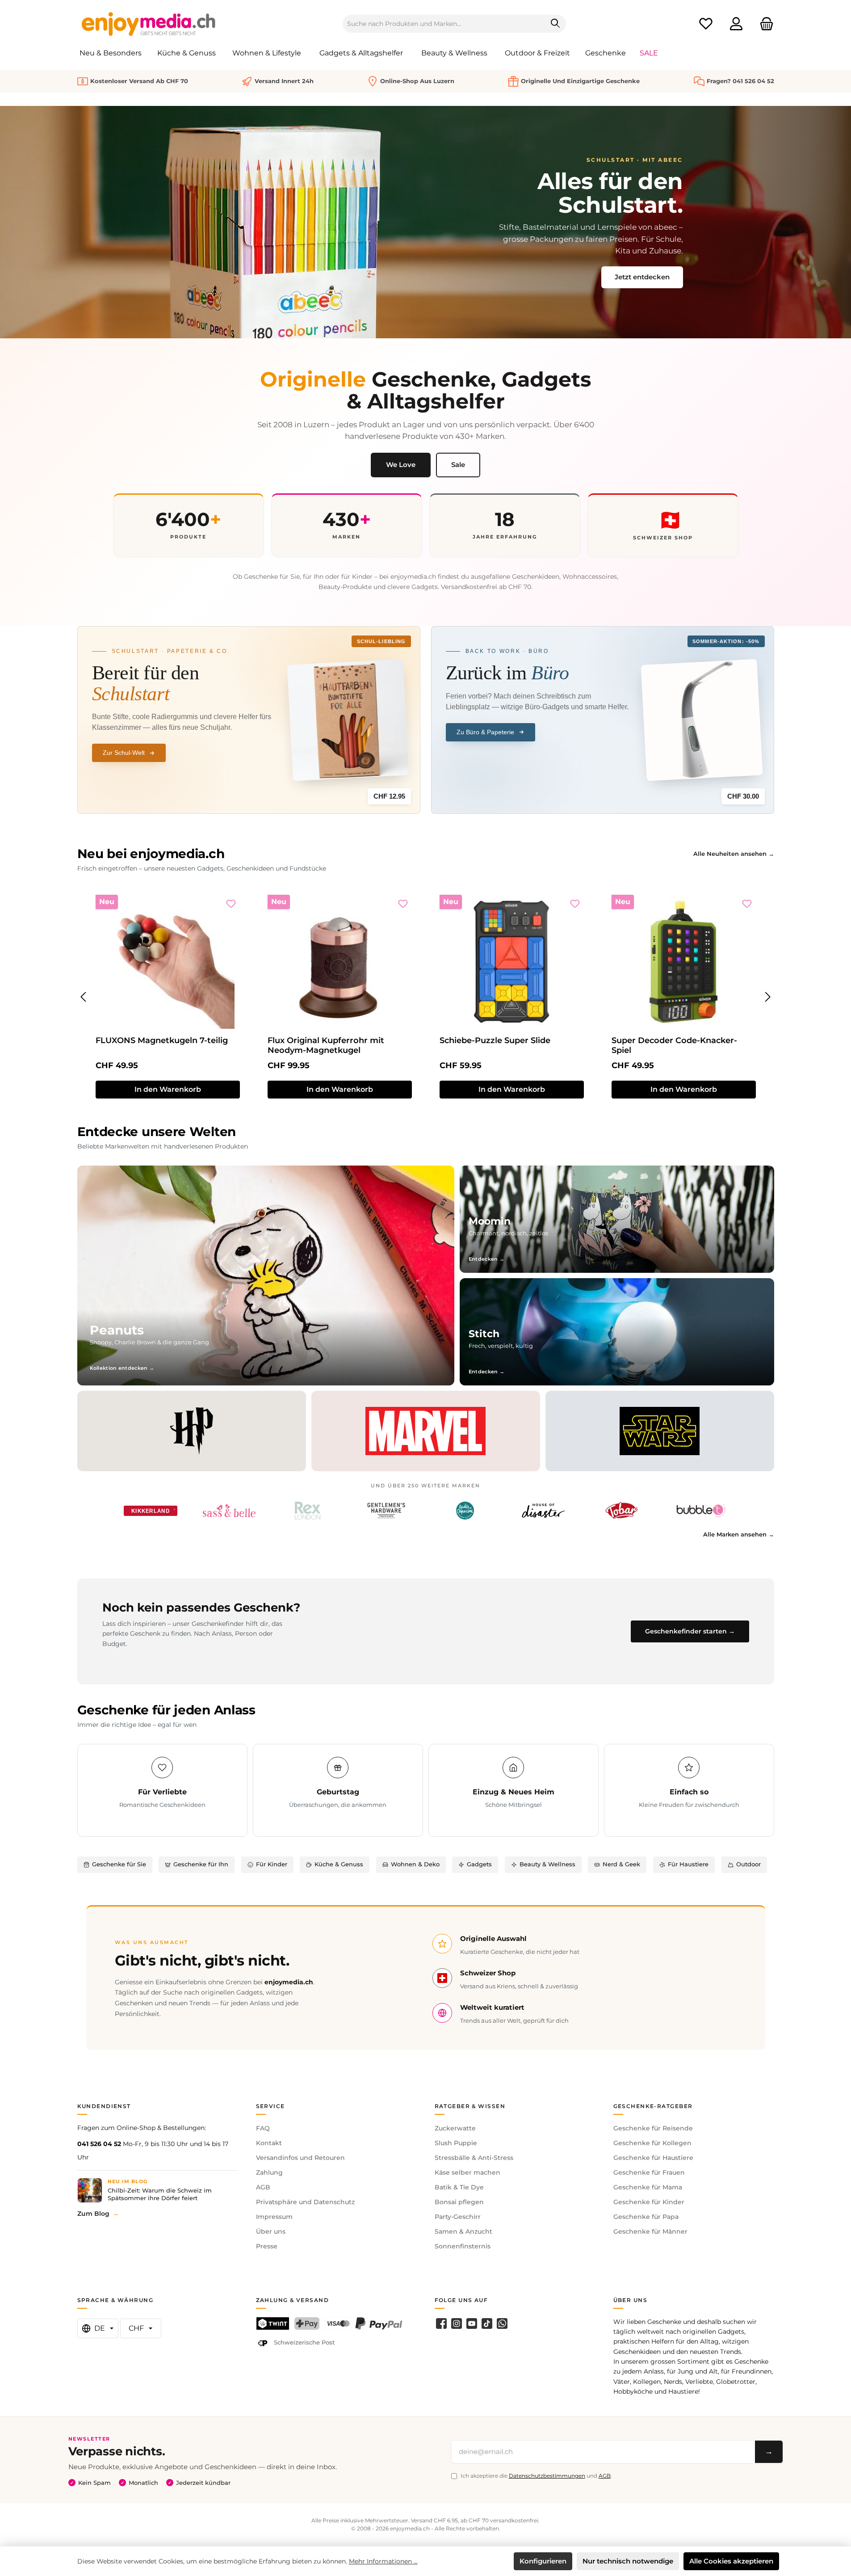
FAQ (263, 2128)
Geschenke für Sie (119, 1864)
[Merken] (231, 904)
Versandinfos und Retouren (300, 2158)
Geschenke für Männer (650, 2231)
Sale (458, 465)
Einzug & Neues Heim (514, 1792)
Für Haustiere (688, 1864)
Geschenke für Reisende (653, 2128)
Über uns (271, 2231)
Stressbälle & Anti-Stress (474, 2158)
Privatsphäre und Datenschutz (305, 2202)
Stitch (484, 1334)
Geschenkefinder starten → (690, 1631)
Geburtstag (338, 1792)
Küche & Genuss (339, 1864)
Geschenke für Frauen (649, 2172)
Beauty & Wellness (547, 1864)
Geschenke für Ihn (201, 1864)
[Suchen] (555, 24)
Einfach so (689, 1792)
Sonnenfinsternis (463, 2246)
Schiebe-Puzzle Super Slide (495, 1040)
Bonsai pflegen (459, 2202)
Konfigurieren (543, 2561)
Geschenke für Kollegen (652, 2143)
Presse (267, 2246)
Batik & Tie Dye (459, 2187)
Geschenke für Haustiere (653, 2158)
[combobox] (444, 24)
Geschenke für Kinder (649, 2202)
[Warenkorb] (764, 24)
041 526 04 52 (99, 2144)
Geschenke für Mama (648, 2187)
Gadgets (479, 1864)
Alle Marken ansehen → (739, 1534)
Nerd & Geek (621, 1864)
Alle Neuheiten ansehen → (734, 854)
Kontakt (269, 2143)
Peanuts (117, 1330)
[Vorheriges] (84, 997)
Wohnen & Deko (415, 1864)
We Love (401, 465)
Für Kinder (272, 1864)
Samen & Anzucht (463, 2231)
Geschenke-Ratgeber (653, 2106)
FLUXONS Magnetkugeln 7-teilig (162, 1040)
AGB (263, 2187)
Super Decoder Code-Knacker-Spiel (674, 1045)
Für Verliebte (162, 1792)
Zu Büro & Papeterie (485, 732)
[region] (426, 997)
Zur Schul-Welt (124, 753)
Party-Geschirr (458, 2217)
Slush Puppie (456, 2143)
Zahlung (269, 2172)
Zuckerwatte (455, 2128)
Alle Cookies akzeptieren (731, 2561)
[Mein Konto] (736, 24)
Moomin (490, 1221)
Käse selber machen (467, 2172)
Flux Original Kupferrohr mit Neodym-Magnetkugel (326, 1045)
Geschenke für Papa (646, 2217)
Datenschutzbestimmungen (547, 2476)
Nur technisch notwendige (628, 2561)
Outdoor (748, 1864)
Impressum (274, 2217)
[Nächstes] (767, 997)
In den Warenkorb (168, 1089)
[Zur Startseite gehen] (149, 24)
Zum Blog (93, 2214)
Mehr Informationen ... (383, 2561)
